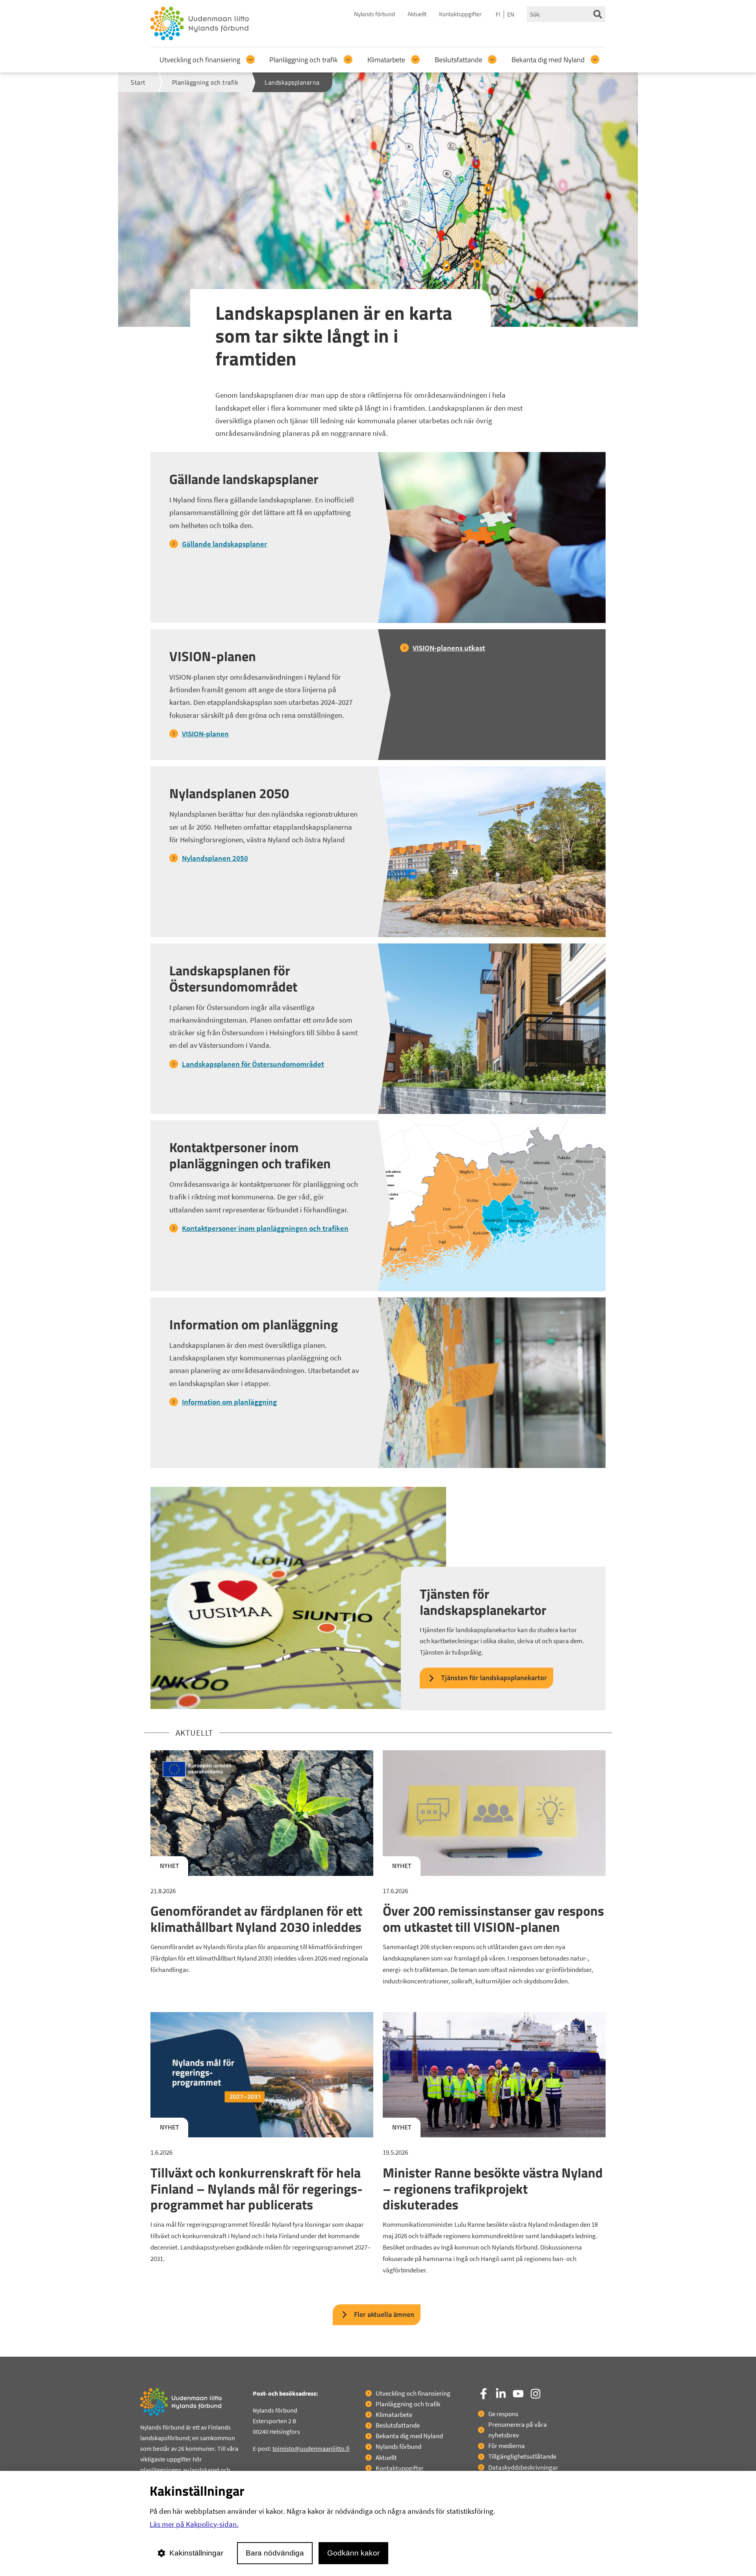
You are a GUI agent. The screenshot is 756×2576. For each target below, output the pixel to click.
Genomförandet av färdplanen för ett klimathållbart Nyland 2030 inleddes (256, 1919)
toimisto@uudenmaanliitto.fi (311, 2448)
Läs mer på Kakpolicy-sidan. (194, 2524)
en (511, 14)
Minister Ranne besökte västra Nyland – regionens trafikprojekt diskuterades (493, 2189)
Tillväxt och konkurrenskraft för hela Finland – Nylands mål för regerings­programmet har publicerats (257, 2189)
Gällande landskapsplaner (224, 544)
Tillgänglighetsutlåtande (522, 2456)
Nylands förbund (374, 14)
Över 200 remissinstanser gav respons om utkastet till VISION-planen (493, 1919)
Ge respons (503, 2414)
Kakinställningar (196, 2553)
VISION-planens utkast (449, 648)
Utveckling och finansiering (200, 60)
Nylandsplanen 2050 (215, 858)
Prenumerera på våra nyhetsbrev (518, 2430)
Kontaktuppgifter (460, 14)
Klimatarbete (386, 60)
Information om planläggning (229, 1402)
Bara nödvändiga (275, 2553)
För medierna (507, 2446)
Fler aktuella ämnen (384, 2314)
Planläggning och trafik (304, 60)
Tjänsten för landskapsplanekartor (494, 1678)
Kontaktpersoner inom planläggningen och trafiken (265, 1228)
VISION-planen (205, 734)
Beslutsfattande (459, 60)
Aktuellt (417, 14)
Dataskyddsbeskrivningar (523, 2467)
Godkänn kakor (353, 2553)
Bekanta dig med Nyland (548, 60)
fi (498, 14)
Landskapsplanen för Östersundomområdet (253, 1064)
